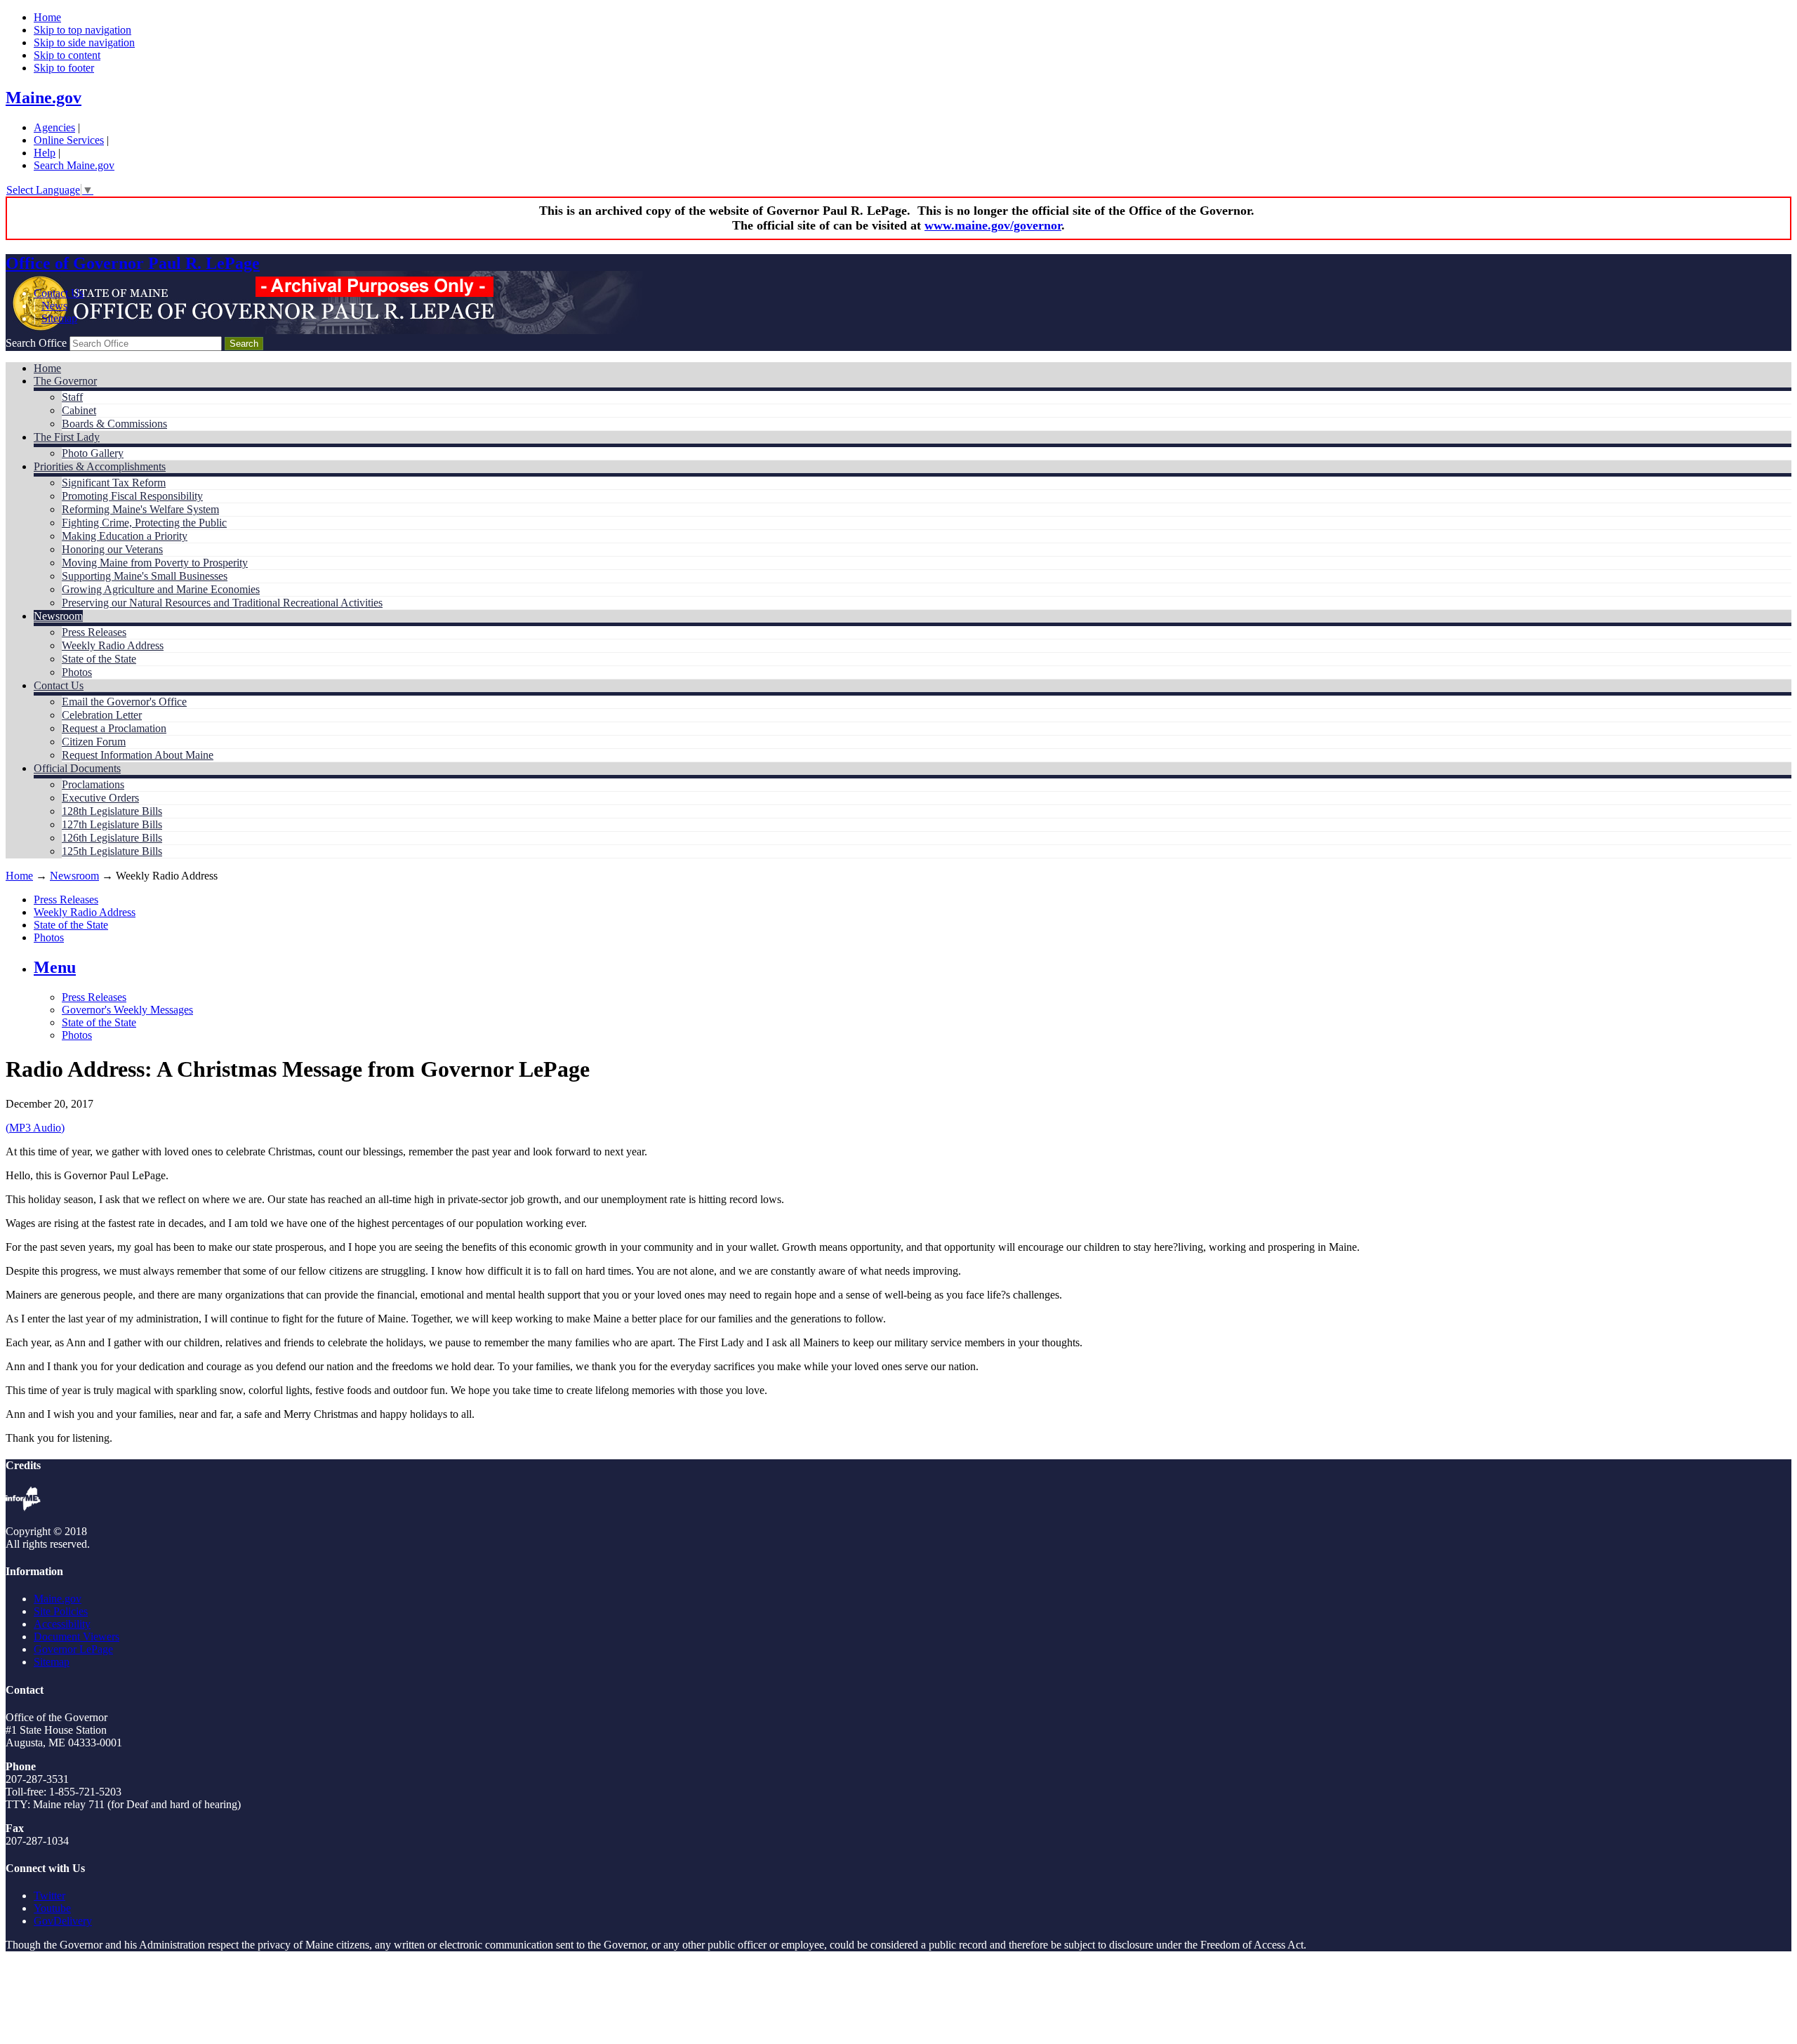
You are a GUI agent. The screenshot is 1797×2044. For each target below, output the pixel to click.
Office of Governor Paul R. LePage (133, 263)
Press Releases (94, 632)
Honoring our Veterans (112, 549)
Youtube (52, 1908)
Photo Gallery (93, 453)
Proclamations (93, 784)
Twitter (49, 1896)
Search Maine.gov (74, 165)
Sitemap (59, 318)
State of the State (99, 659)
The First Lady (67, 437)
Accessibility (62, 1624)
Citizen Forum (94, 742)
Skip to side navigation (84, 42)
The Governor (65, 381)
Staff (72, 397)
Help (45, 153)
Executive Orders (100, 798)
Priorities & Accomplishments (100, 466)
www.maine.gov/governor (993, 225)
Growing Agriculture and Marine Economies (161, 589)
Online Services (69, 140)
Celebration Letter (102, 715)
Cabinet (79, 410)
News (54, 306)
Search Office (36, 343)
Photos (77, 672)
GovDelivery (63, 1921)
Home (47, 17)
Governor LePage (73, 1649)
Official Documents (77, 768)
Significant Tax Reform (114, 483)
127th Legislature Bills (112, 824)
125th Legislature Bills (112, 851)
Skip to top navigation (82, 30)
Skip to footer (64, 68)
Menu (55, 967)
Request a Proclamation (114, 728)
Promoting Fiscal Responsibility (132, 496)
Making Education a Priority (125, 536)
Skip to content (67, 55)
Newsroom (58, 616)
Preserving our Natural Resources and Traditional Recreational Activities (222, 603)
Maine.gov (44, 98)
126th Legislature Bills (112, 838)
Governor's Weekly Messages (127, 1010)
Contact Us (59, 293)
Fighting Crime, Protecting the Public (144, 523)
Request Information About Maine (138, 755)
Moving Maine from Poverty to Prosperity (155, 563)
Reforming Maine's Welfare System (140, 509)
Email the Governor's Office (124, 702)
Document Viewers (77, 1637)
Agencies (54, 127)
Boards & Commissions (114, 424)
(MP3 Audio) (35, 1128)
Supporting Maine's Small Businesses (145, 576)
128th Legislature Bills (112, 811)
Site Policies (61, 1611)
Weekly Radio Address (113, 645)
